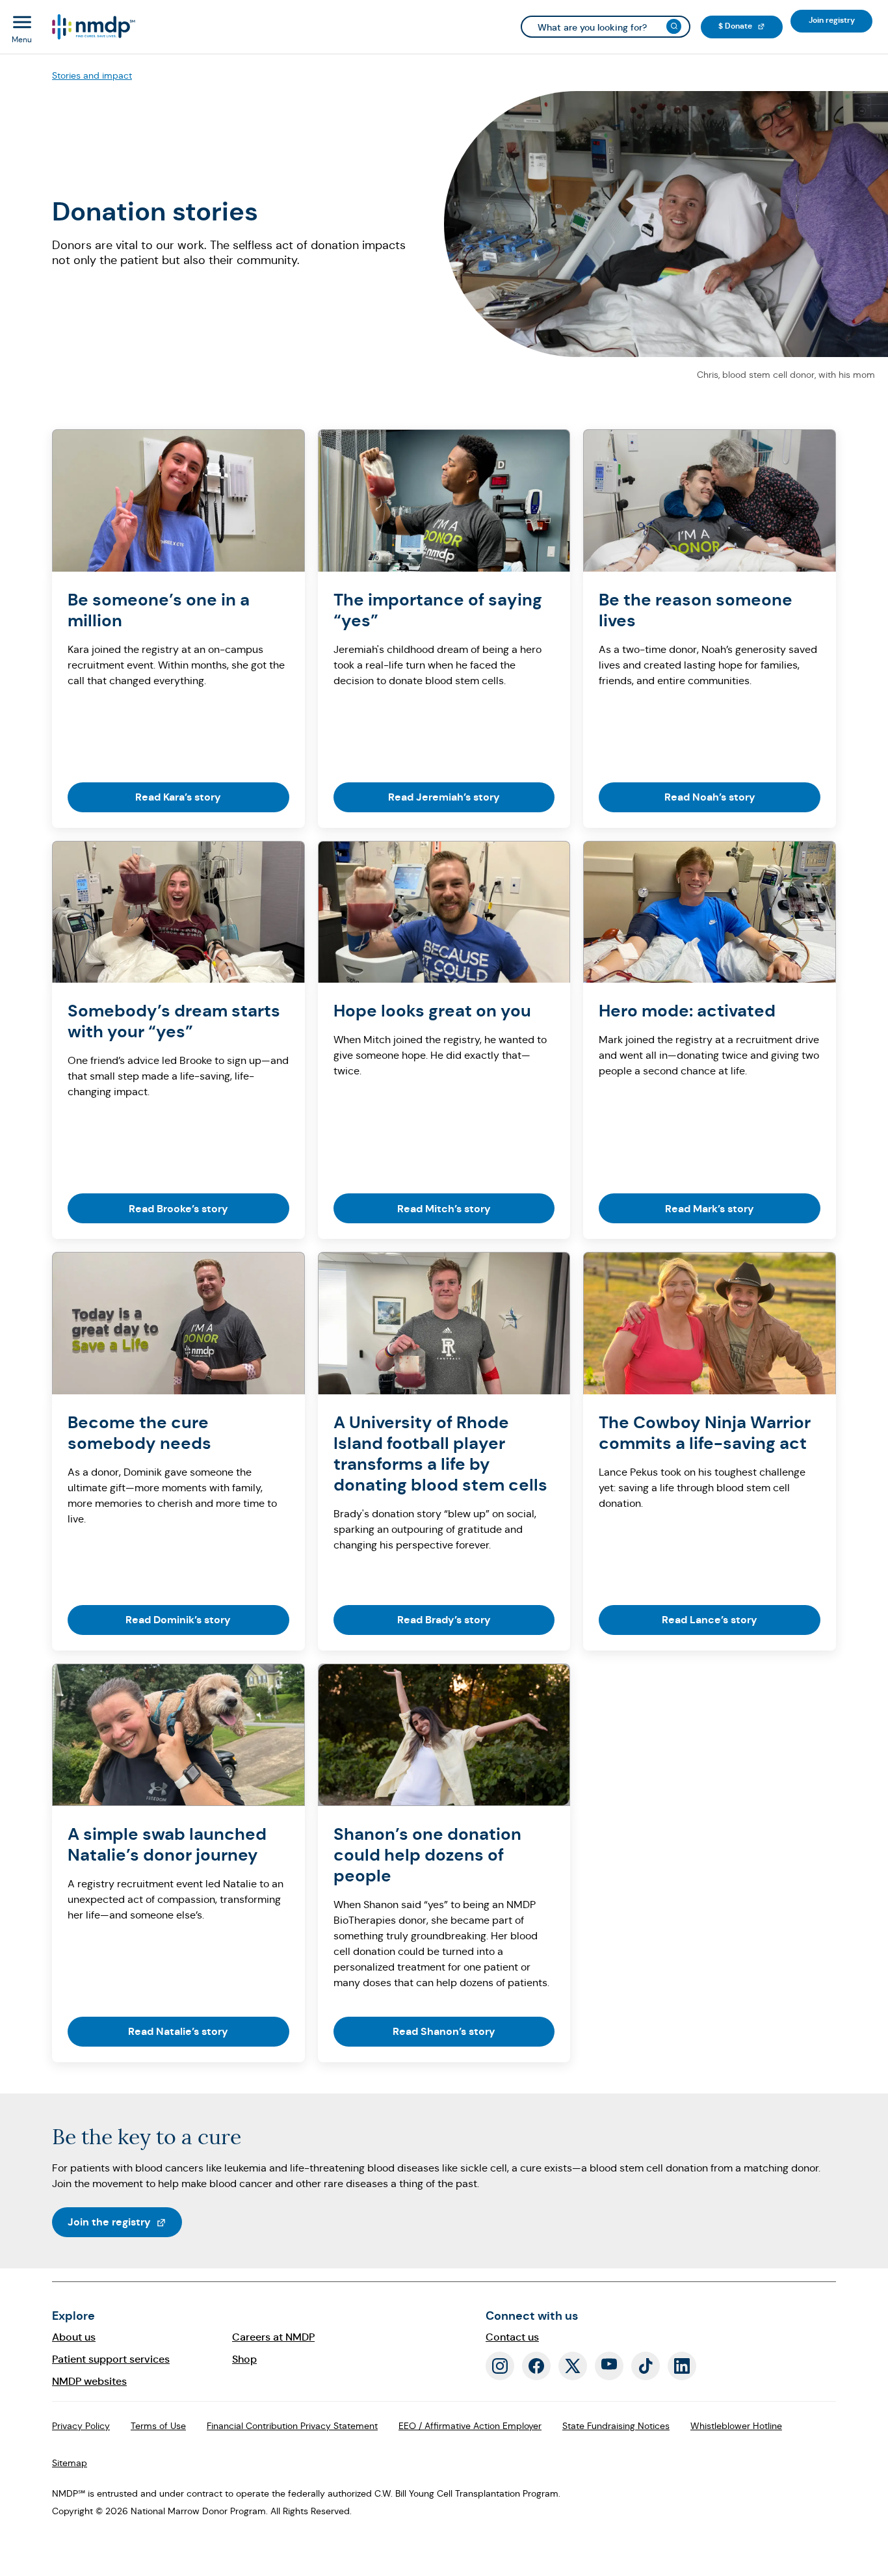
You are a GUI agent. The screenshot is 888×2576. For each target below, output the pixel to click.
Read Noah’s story (710, 797)
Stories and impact (92, 75)
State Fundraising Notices (616, 2426)
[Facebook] (536, 2366)
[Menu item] (93, 27)
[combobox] (606, 27)
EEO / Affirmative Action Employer (470, 2426)
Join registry (841, 20)
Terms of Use (158, 2426)
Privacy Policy (81, 2426)
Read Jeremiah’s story (444, 797)
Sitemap (70, 2463)
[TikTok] (646, 2366)
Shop (244, 2359)
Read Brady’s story (444, 1620)
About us (74, 2337)
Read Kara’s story (178, 797)
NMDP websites (89, 2381)
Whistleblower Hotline (736, 2426)
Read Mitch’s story (444, 1209)
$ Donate (751, 26)
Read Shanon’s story (444, 2031)
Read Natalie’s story (178, 2031)
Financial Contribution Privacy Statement (292, 2426)
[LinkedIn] (682, 2366)
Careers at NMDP (273, 2337)
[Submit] (674, 26)
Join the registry (125, 2222)
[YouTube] (609, 2366)
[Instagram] (500, 2366)
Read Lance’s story (710, 1620)
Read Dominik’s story (178, 1620)
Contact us (512, 2337)
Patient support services (111, 2359)
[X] (573, 2366)
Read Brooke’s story (178, 1209)
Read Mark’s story (710, 1209)
